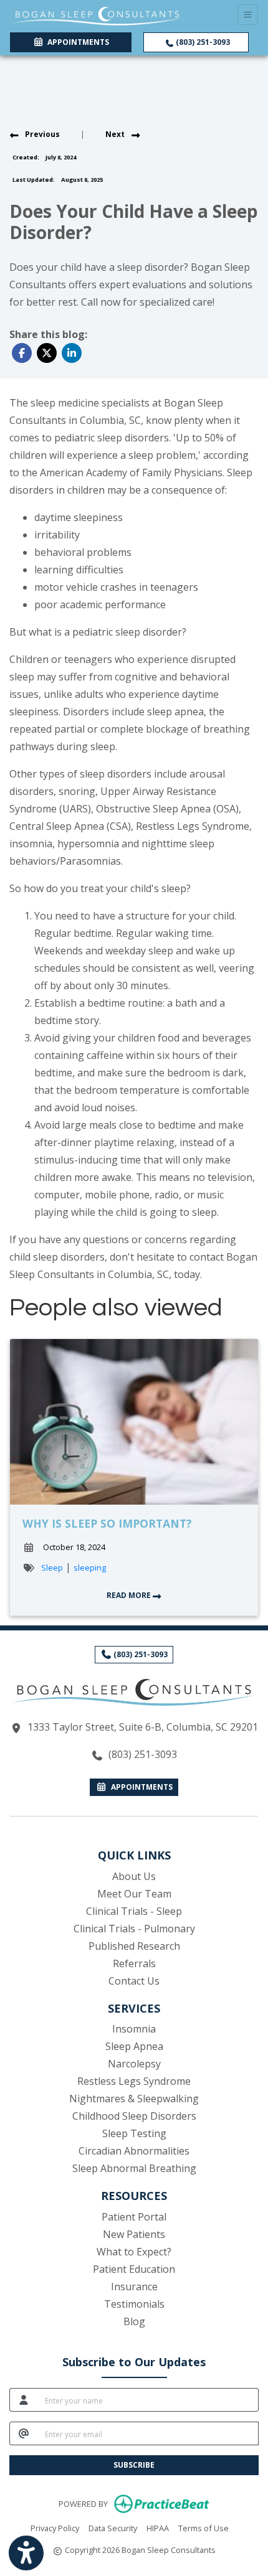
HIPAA (158, 2528)
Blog (134, 2321)
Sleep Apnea (134, 2046)
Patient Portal (134, 2217)
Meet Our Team (134, 1894)
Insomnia (134, 2029)
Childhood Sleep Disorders (134, 2116)
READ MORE (130, 1595)
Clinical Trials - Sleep (134, 1911)
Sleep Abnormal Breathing (134, 2168)
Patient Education (134, 2269)
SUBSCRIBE (134, 2465)
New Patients (134, 2234)
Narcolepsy (134, 2064)
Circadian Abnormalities (134, 2151)
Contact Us (134, 1981)
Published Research (134, 1946)
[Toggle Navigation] (248, 15)
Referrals (134, 1963)
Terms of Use (203, 2528)
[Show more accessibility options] (26, 2553)
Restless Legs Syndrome (134, 2081)
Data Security (113, 2528)
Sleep (52, 1568)
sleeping (90, 1568)
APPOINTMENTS (140, 1787)
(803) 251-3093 (202, 42)
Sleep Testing (134, 2133)
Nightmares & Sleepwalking (134, 2099)
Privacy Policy (55, 2528)
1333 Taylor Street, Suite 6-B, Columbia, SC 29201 (143, 1727)
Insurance (134, 2287)
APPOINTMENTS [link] (76, 42)
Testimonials (134, 2304)
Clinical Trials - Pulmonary (134, 1929)
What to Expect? (134, 2252)
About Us (134, 1876)
